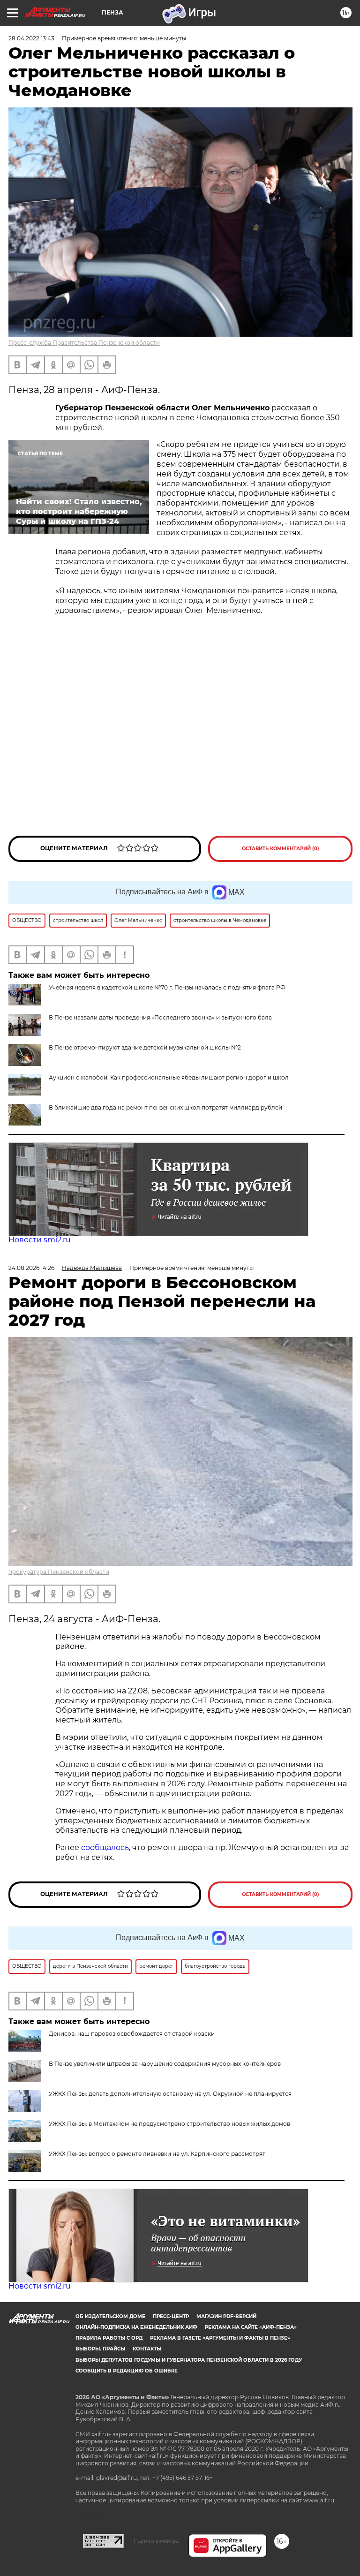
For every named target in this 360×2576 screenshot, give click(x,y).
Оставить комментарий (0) (281, 849)
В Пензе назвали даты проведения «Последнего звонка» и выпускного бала (160, 1017)
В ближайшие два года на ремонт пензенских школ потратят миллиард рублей (165, 1107)
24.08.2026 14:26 (31, 1268)
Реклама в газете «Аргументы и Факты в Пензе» (220, 2338)
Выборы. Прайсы (100, 2349)
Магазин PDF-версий (226, 2316)
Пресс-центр (171, 2316)
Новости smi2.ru (40, 1240)
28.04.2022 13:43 (31, 38)
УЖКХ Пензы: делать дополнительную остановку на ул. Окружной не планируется (170, 2094)
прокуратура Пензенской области (59, 1572)
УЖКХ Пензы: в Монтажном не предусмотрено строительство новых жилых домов (169, 2124)
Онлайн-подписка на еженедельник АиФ (136, 2327)
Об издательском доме (110, 2316)
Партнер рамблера (156, 2541)
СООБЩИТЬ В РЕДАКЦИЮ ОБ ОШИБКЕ (127, 2371)
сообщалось (105, 1847)
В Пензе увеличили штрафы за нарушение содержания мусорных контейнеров (165, 2064)
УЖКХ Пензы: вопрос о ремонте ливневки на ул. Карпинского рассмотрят (157, 2154)
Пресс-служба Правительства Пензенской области (84, 343)
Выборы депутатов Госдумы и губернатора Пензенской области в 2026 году (189, 2360)
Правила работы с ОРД (109, 2338)
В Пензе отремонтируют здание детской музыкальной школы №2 (145, 1047)
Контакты (147, 2349)
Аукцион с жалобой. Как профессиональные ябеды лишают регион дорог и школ (169, 1077)
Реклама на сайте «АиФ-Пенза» (251, 2327)
